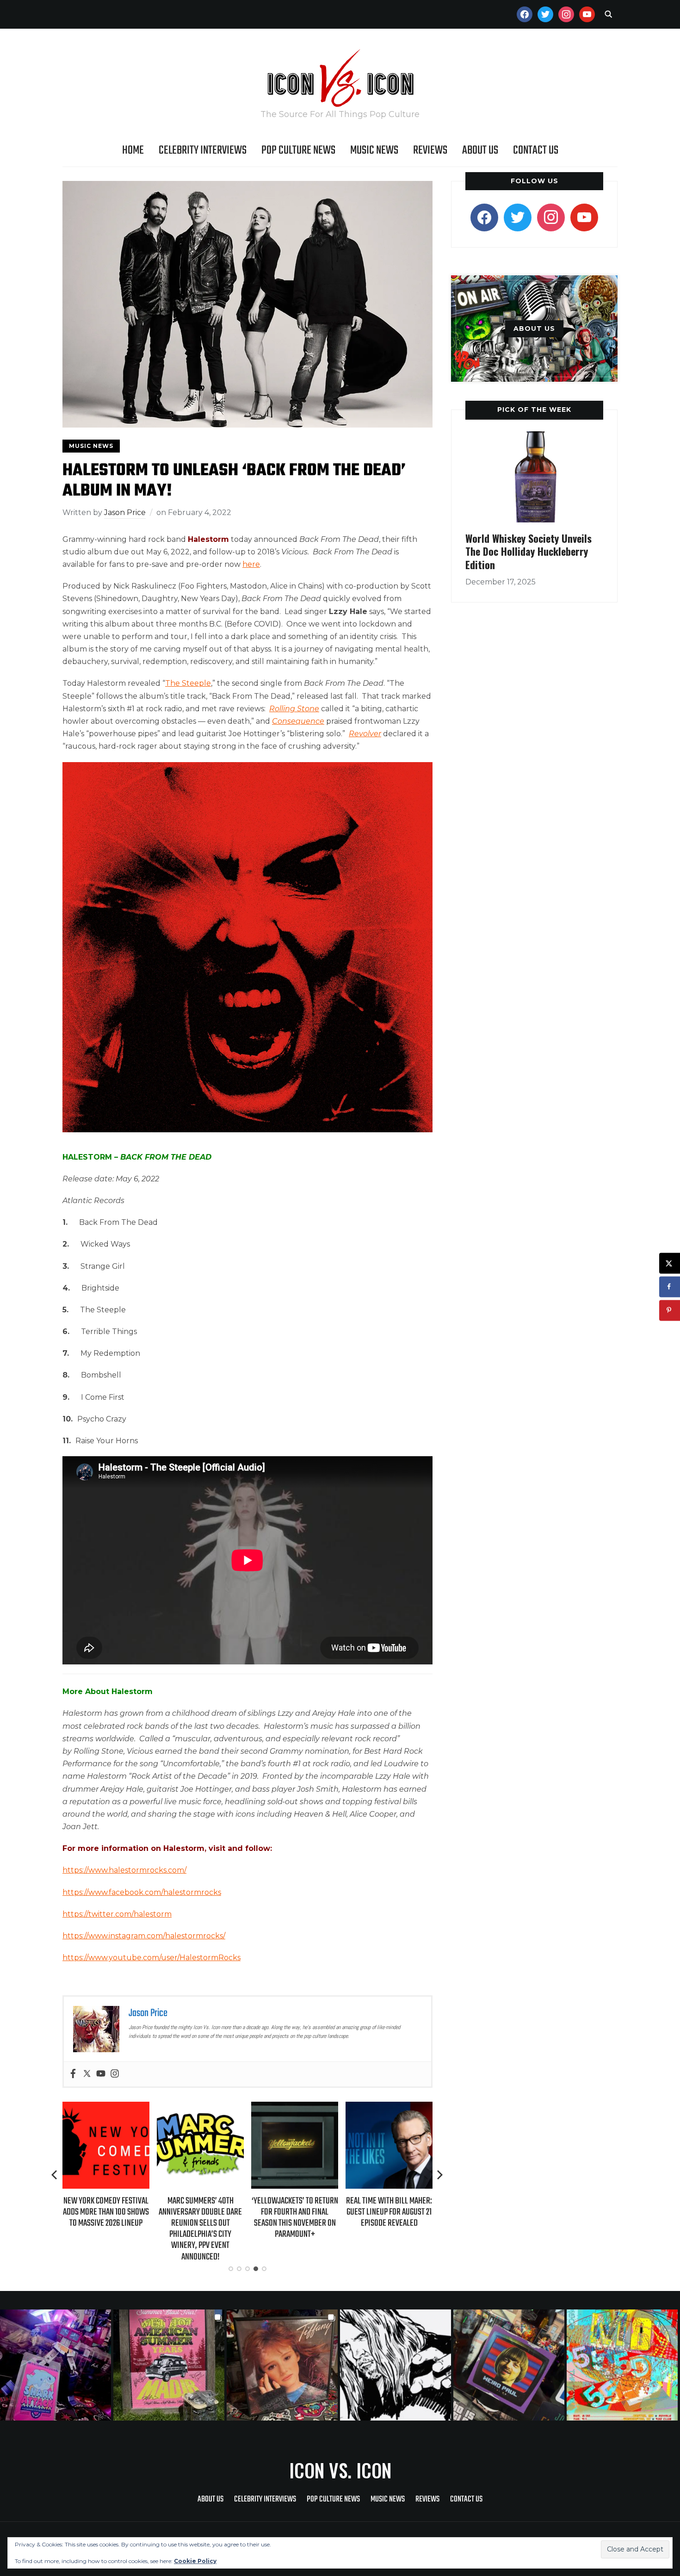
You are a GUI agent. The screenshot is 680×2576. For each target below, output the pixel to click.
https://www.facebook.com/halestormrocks (142, 1892)
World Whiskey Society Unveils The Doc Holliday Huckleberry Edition (529, 551)
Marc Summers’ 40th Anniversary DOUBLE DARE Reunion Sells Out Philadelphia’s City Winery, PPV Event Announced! (112, 2229)
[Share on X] (670, 1263)
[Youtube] (101, 2074)
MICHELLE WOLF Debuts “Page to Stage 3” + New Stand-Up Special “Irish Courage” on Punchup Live (395, 2218)
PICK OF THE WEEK (534, 410)
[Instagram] (115, 2074)
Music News (374, 150)
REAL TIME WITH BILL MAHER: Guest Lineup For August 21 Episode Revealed (301, 2212)
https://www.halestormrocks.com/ (124, 1870)
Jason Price (125, 512)
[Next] (440, 2175)
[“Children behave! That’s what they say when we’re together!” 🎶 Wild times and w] (283, 2365)
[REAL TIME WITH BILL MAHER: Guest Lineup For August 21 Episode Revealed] (301, 2108)
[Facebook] (73, 2074)
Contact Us (536, 150)
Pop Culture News (298, 150)
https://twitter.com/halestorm (117, 1914)
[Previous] (55, 2175)
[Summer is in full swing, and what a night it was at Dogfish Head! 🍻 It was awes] (170, 2365)
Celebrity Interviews (203, 150)
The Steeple (188, 683)
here (251, 564)
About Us (480, 150)
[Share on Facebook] (670, 1287)
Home (133, 150)
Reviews (430, 150)
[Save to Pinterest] (670, 1310)
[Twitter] (87, 2074)
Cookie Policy (195, 2561)
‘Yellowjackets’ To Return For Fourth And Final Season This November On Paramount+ (206, 2218)
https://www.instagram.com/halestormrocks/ (144, 1936)
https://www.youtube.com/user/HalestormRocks (151, 1958)
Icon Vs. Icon (340, 2470)
